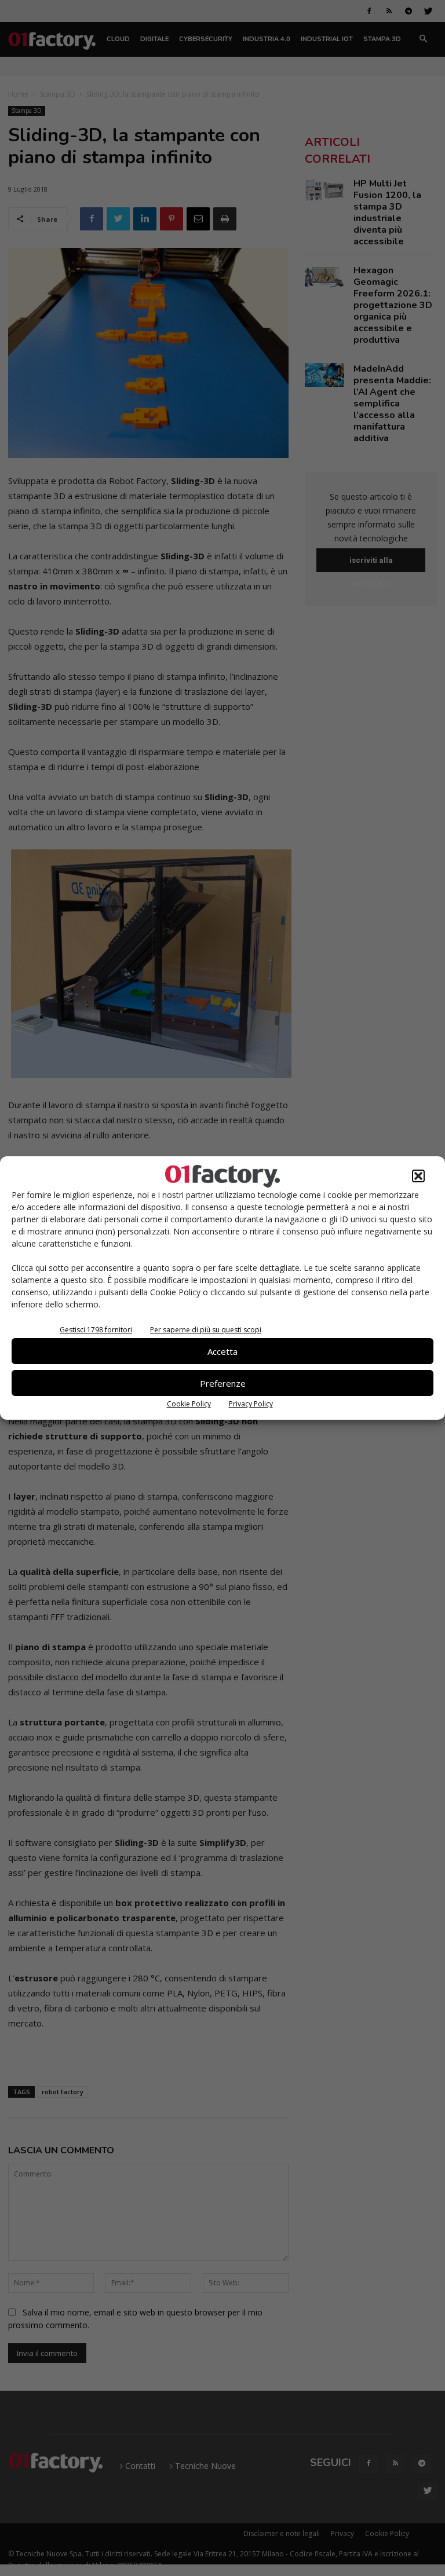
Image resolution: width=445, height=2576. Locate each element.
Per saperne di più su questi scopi (206, 1330)
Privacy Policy (251, 1404)
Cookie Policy (189, 1404)
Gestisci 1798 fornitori (96, 1330)
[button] (418, 1176)
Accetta (222, 1351)
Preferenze (223, 1383)
